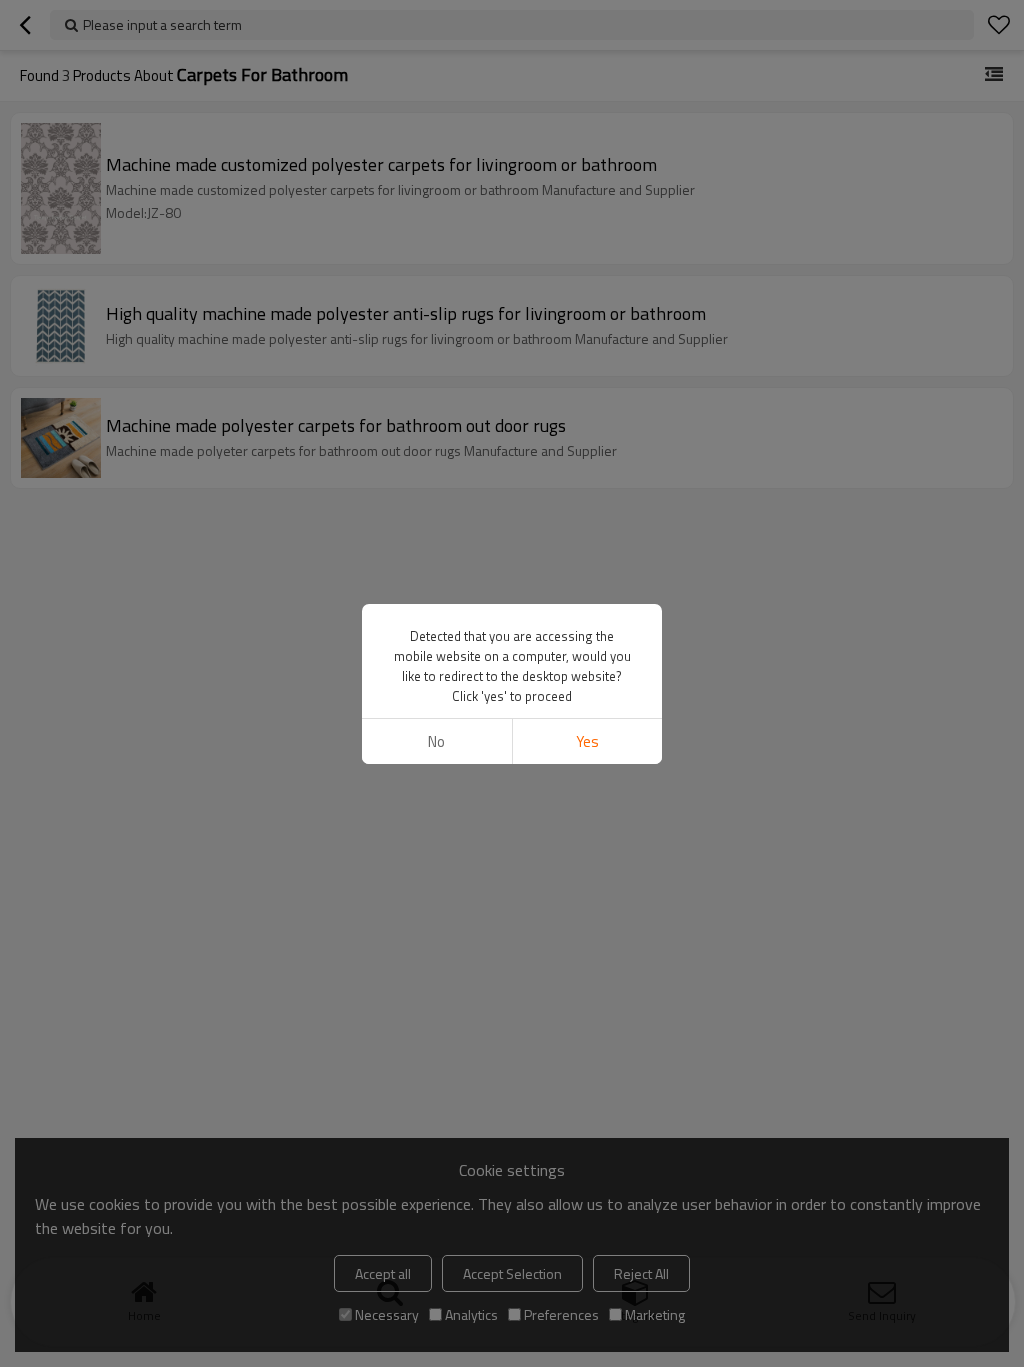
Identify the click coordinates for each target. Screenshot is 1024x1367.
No (436, 741)
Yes (587, 741)
